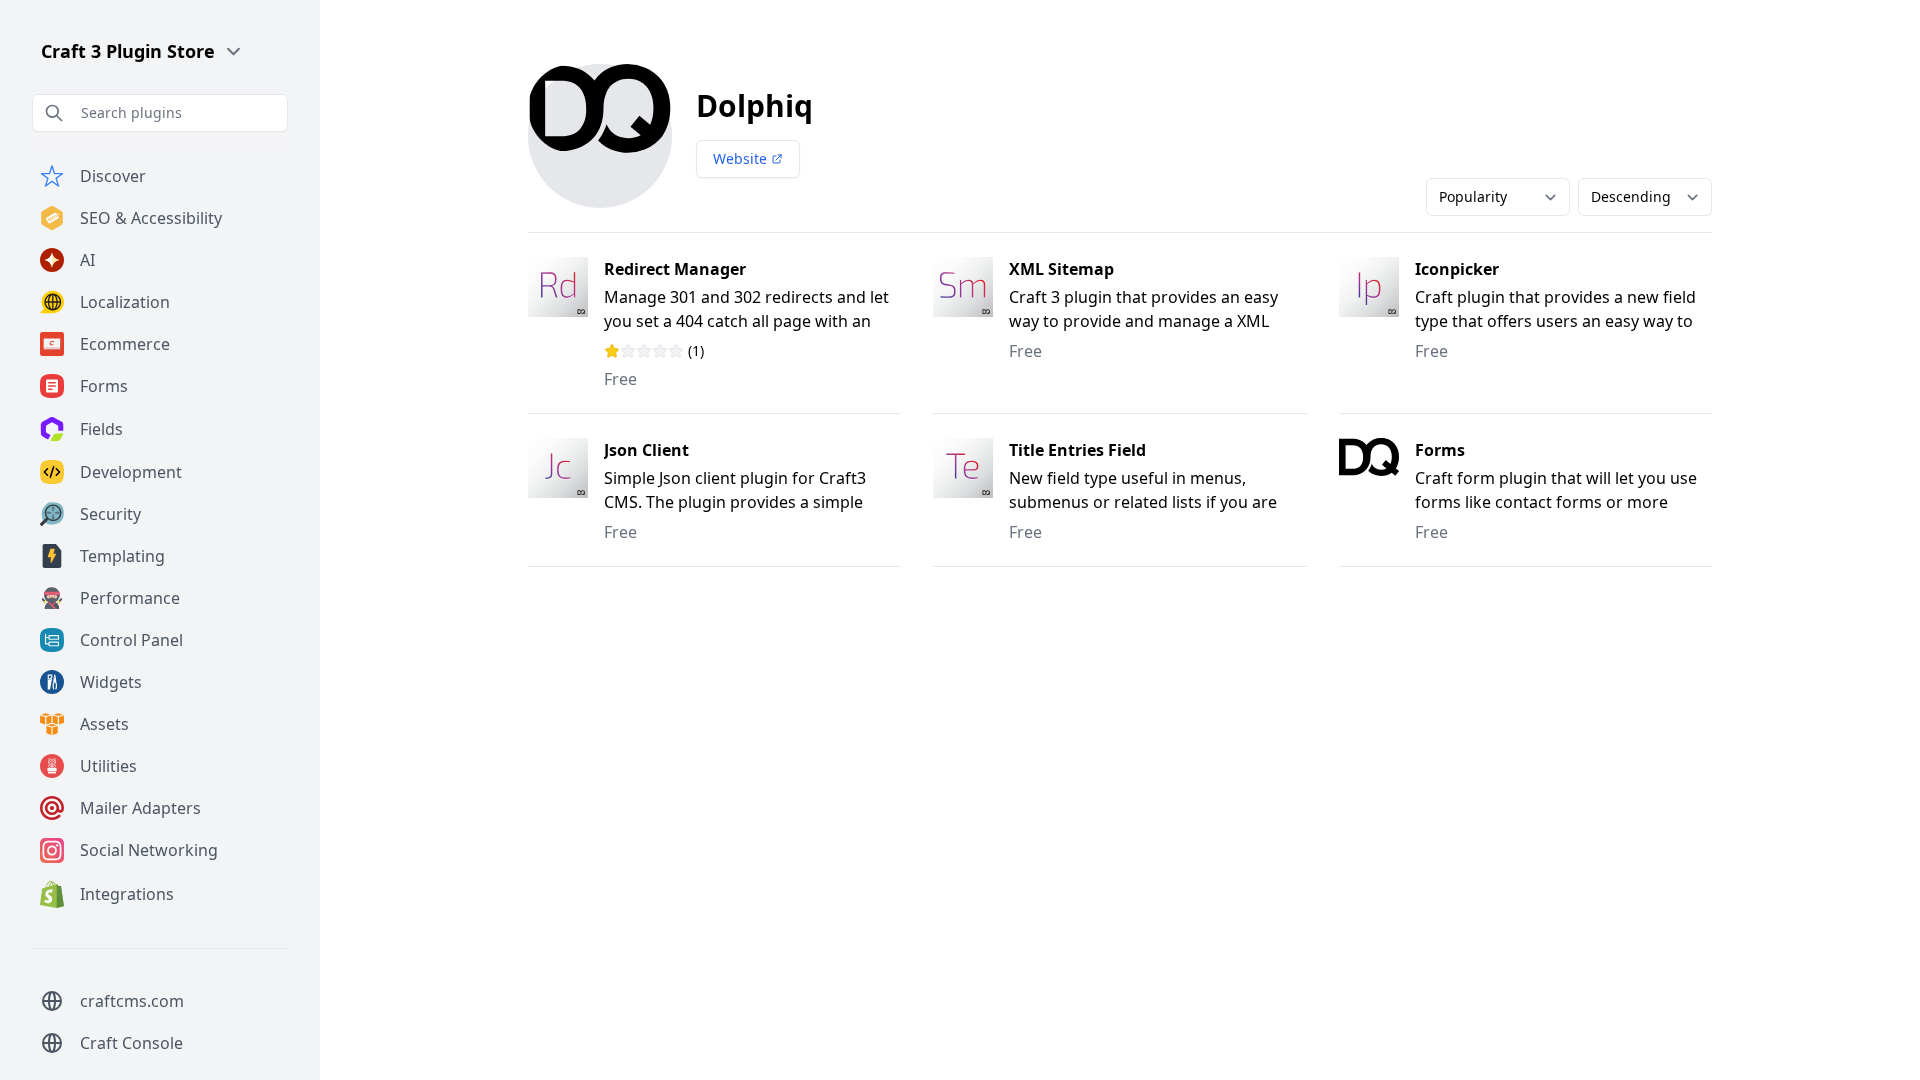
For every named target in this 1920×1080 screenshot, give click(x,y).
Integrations (127, 894)
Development (131, 472)
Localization (125, 302)
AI (87, 260)
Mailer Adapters (140, 808)
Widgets (111, 682)
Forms (104, 386)
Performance (130, 598)
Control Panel (131, 640)
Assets (104, 724)
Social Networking (149, 850)
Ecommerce (125, 344)
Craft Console (131, 1043)
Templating (122, 556)
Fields (101, 429)
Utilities (108, 766)
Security (110, 514)
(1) (679, 351)
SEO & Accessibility (151, 218)
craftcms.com (132, 1001)
